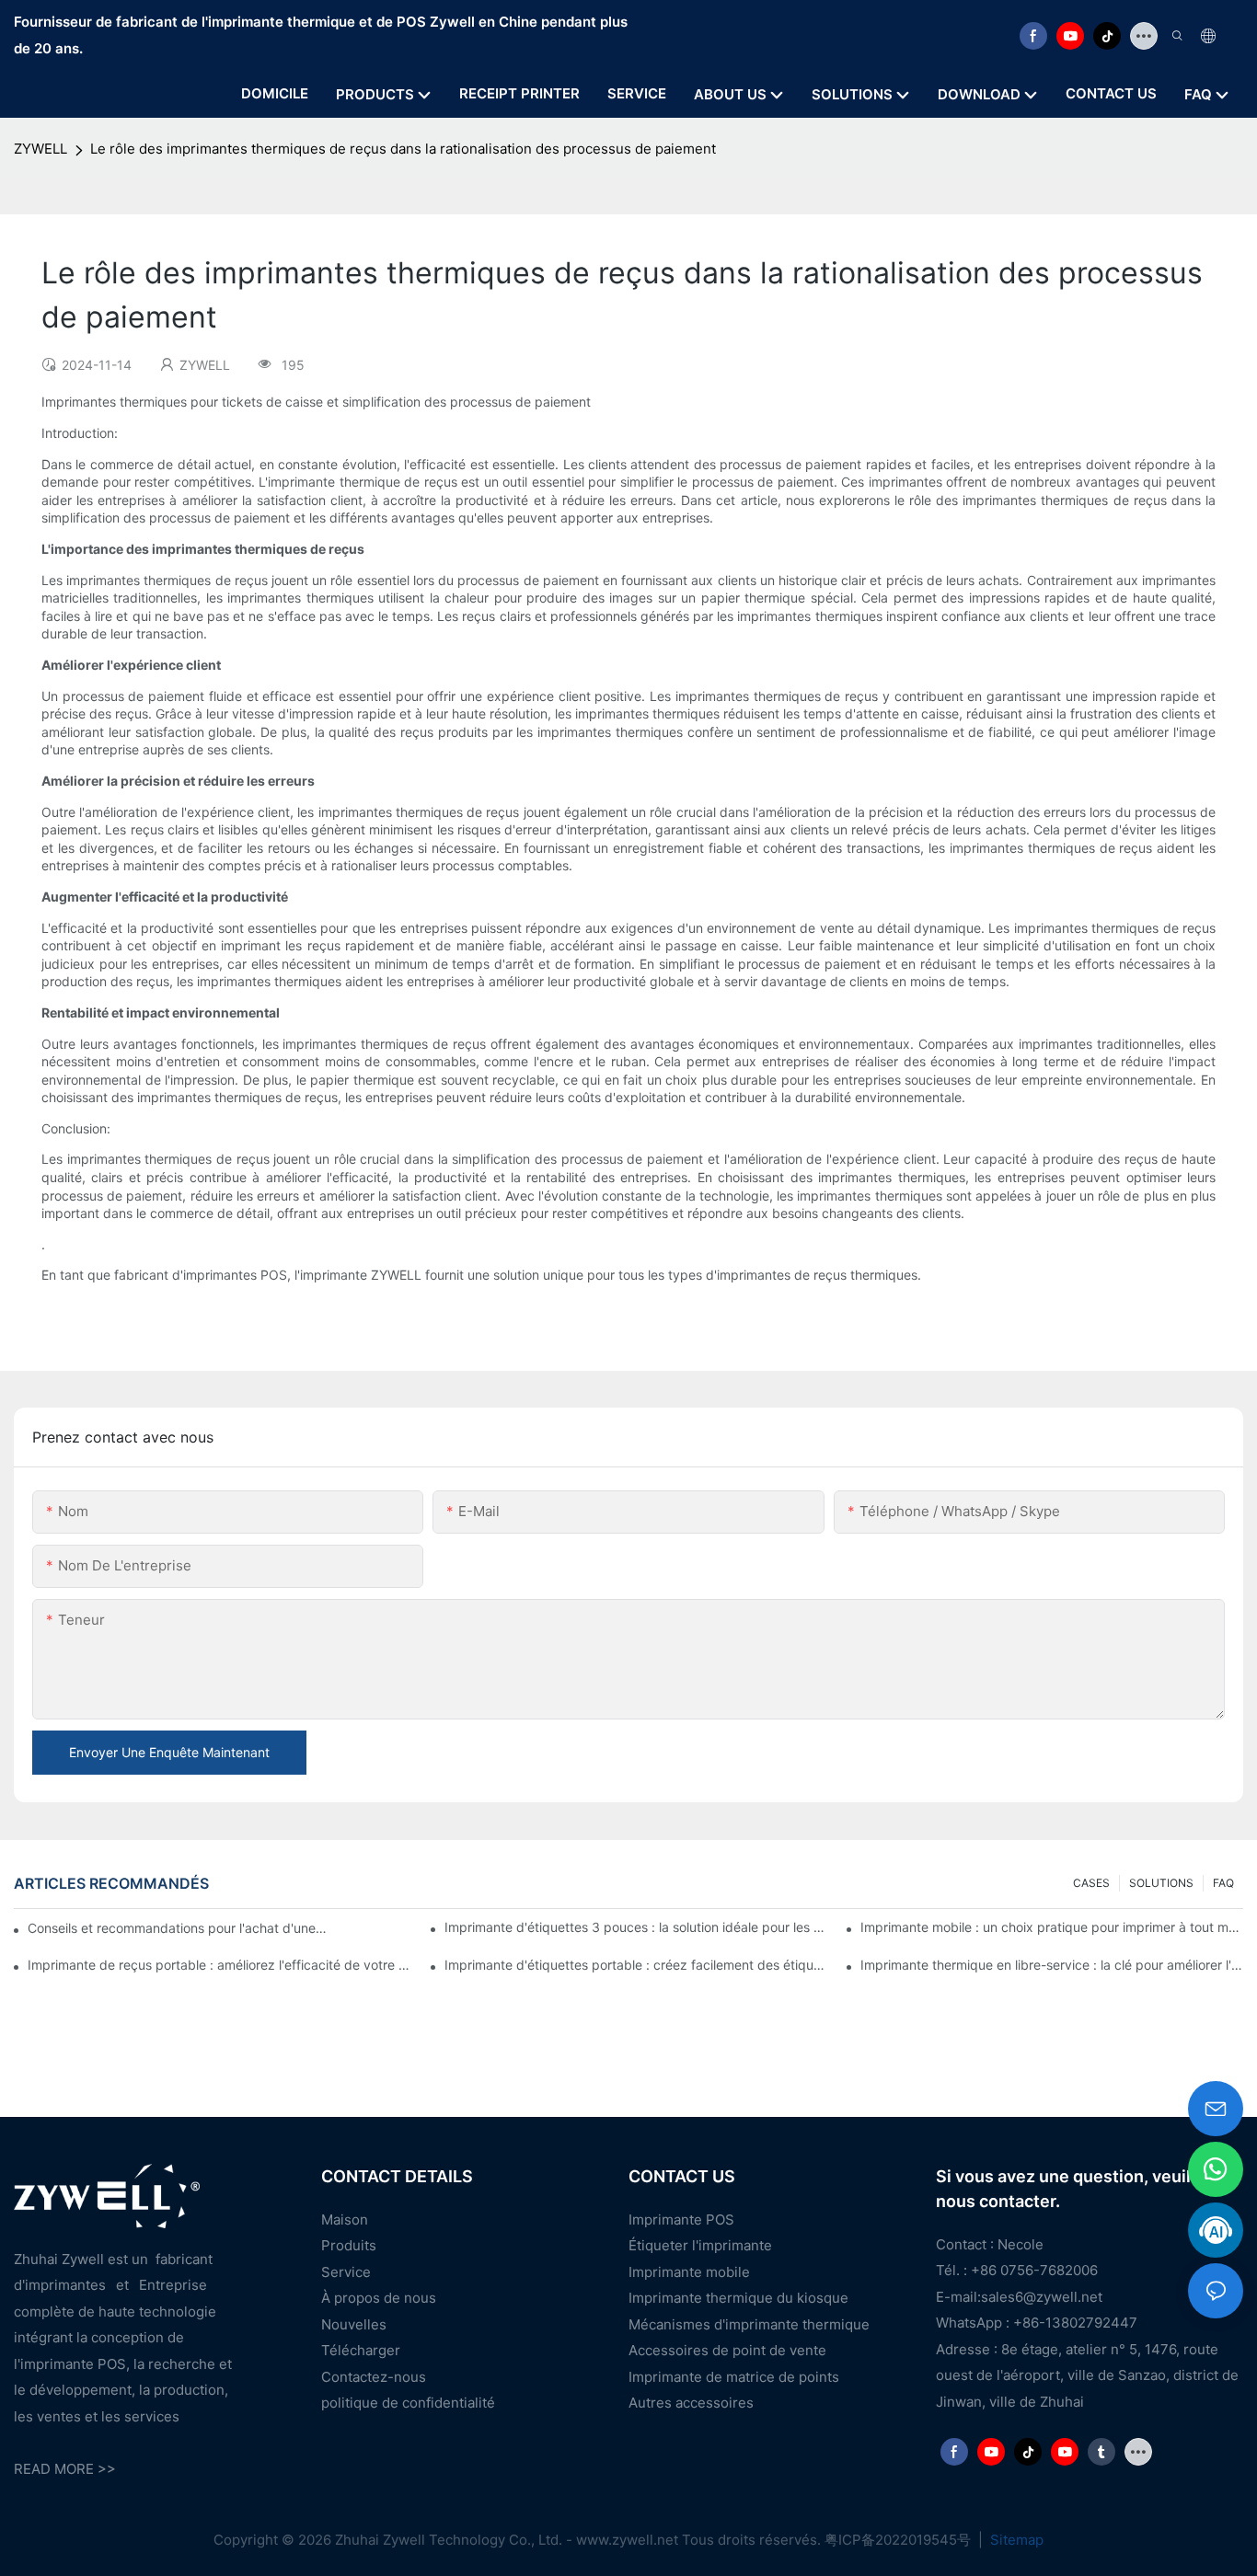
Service (346, 2272)
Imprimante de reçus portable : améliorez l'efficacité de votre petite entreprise (219, 1965)
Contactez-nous (374, 2377)
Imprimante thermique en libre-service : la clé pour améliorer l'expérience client (1052, 1965)
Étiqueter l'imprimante (700, 2245)
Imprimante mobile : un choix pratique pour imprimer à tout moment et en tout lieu (1052, 1927)
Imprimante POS (681, 2219)
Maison (345, 2219)
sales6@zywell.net (1042, 2297)
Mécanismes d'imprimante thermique (749, 2324)
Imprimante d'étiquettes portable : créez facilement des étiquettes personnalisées (636, 1965)
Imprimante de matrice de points (734, 2377)
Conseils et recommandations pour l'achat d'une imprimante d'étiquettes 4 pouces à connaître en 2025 (179, 1928)
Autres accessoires (691, 2403)
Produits (349, 2245)
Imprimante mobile (689, 2272)
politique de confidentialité (408, 2403)
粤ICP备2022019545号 (900, 2540)
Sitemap (1015, 2540)
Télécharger (361, 2350)
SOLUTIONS (1161, 1883)
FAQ (1223, 1883)
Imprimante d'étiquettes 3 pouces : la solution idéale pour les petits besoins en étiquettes (636, 1927)
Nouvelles (354, 2324)
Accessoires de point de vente (727, 2350)
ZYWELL (40, 149)
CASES (1091, 1883)
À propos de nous (379, 2298)
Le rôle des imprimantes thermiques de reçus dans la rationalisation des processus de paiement (403, 149)
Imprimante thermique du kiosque (738, 2298)
